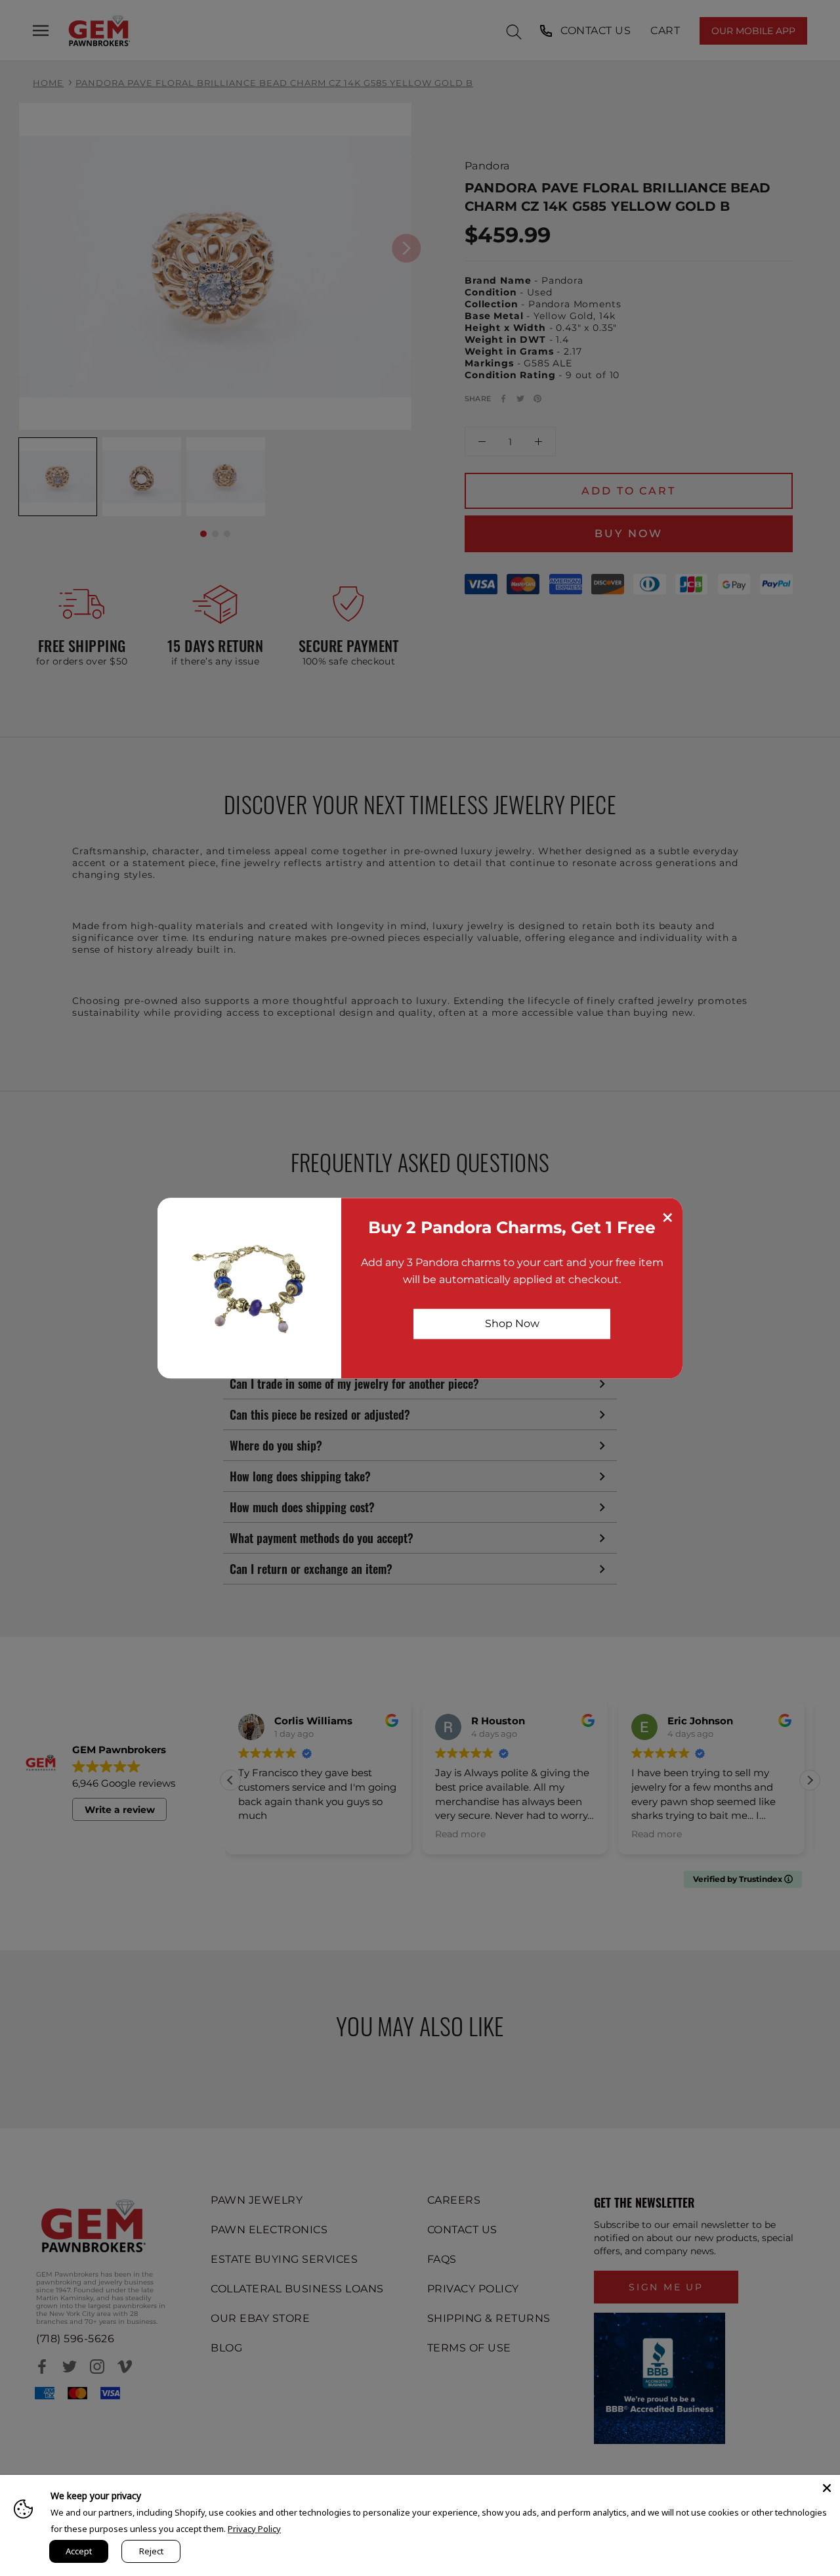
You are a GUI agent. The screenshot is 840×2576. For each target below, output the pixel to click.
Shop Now (512, 1323)
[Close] (827, 2488)
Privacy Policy (254, 2529)
